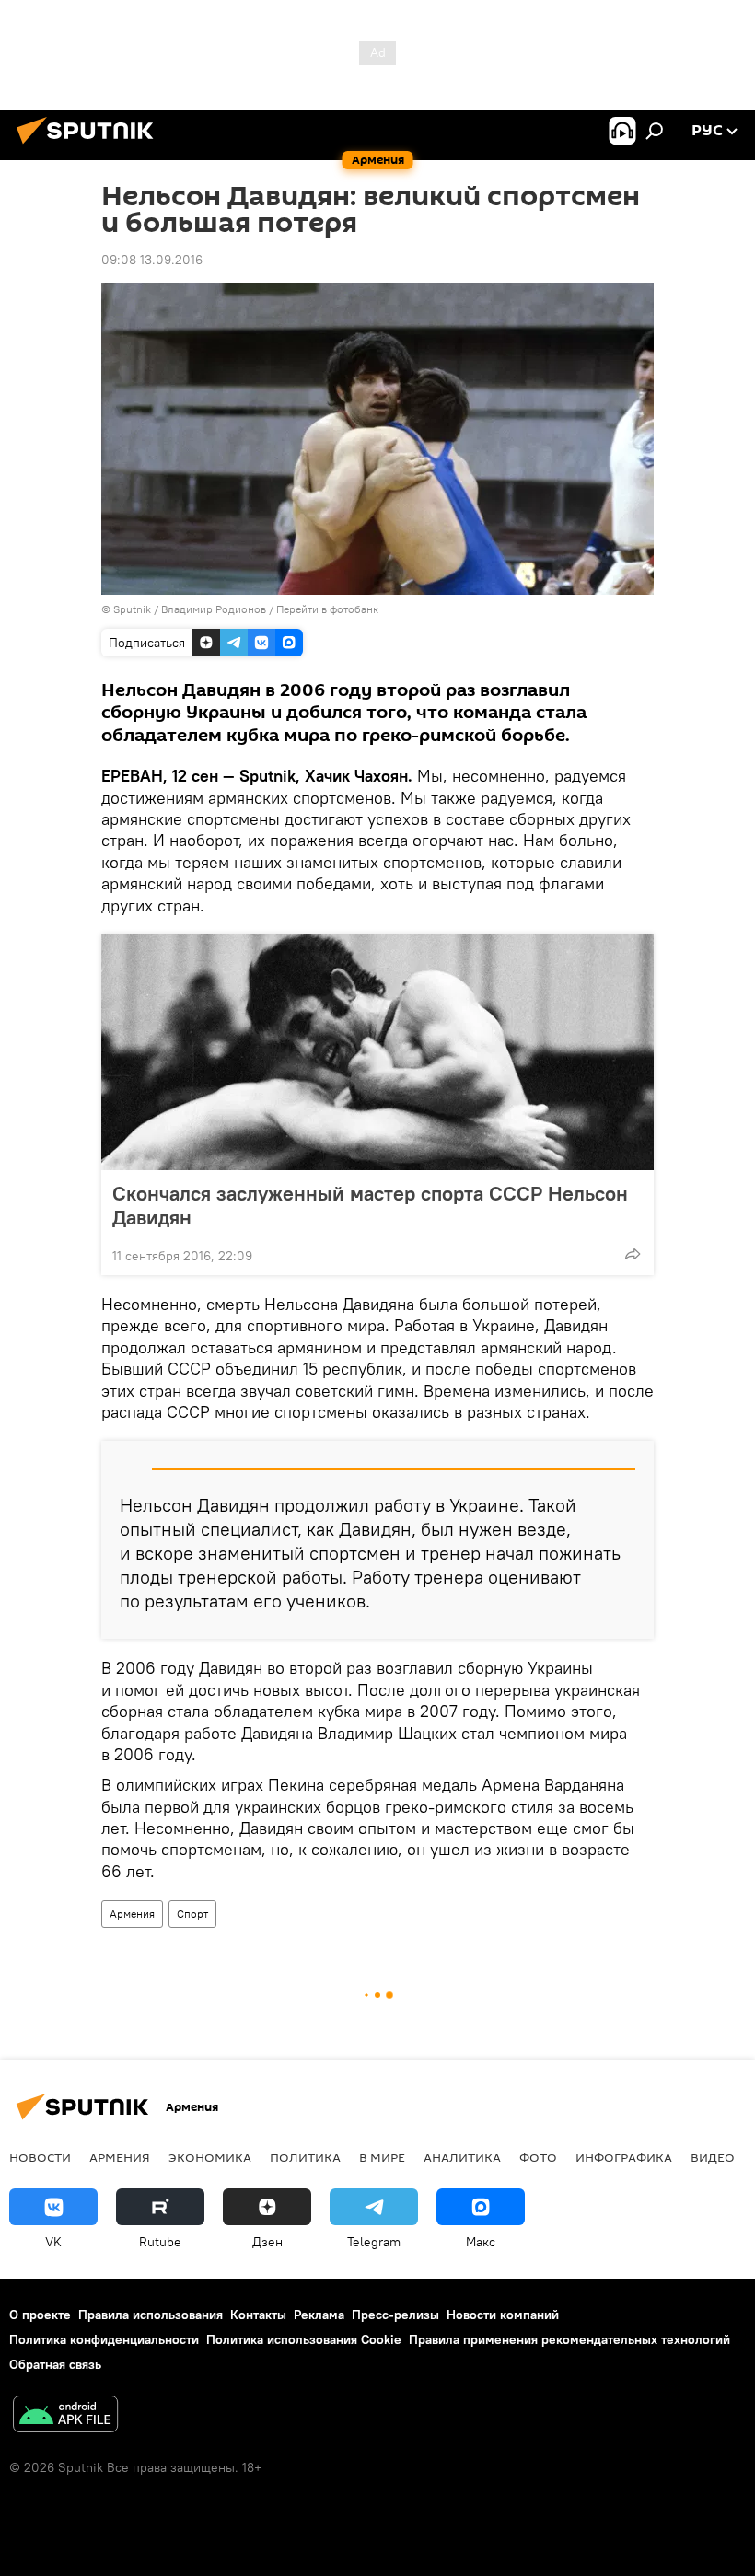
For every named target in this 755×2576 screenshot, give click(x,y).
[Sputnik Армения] (90, 146)
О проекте (40, 2315)
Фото (538, 2157)
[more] (633, 1254)
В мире (382, 2157)
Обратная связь (55, 2364)
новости (40, 2157)
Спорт (192, 1914)
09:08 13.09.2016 (152, 260)
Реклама (319, 2315)
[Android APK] (65, 2416)
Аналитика (462, 2157)
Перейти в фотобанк (327, 609)
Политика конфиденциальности (104, 2339)
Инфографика (624, 2157)
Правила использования (151, 2315)
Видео (713, 2157)
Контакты (258, 2315)
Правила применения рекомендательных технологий (569, 2339)
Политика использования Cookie (304, 2339)
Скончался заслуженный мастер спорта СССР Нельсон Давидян (370, 1205)
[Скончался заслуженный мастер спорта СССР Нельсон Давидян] (377, 1052)
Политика (305, 2157)
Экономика (210, 2157)
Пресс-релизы (395, 2315)
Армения (132, 1914)
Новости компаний (503, 2315)
